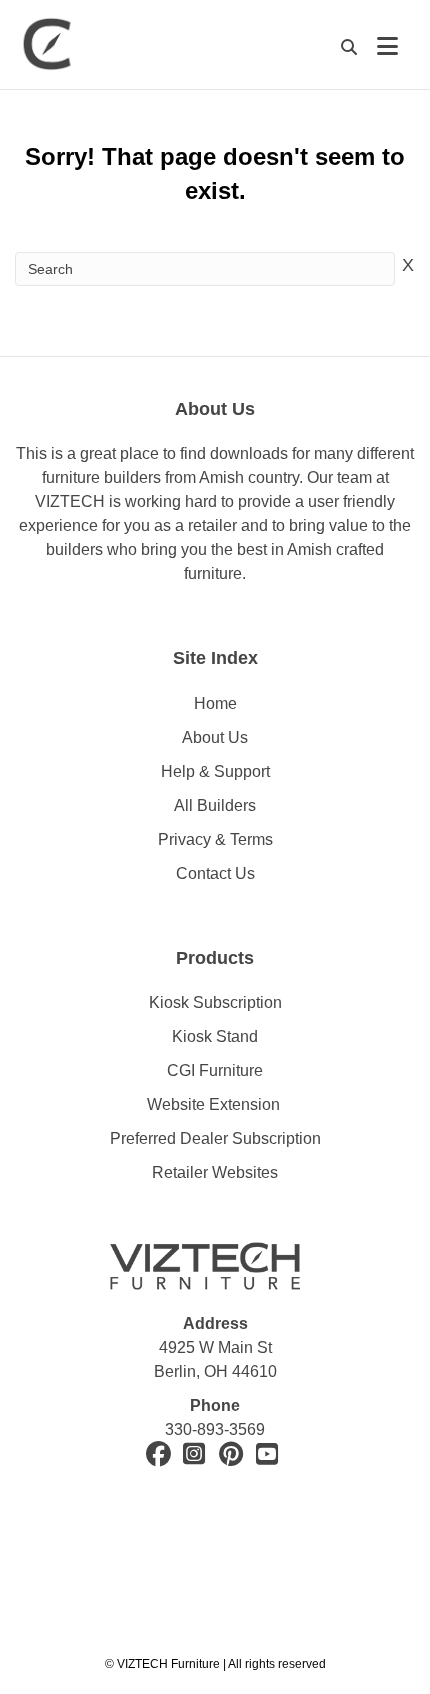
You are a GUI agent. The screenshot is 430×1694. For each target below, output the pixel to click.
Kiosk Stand (215, 1036)
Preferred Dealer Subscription (215, 1138)
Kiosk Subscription (215, 1002)
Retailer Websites (215, 1172)
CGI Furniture (215, 1070)
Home (215, 703)
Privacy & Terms (215, 839)
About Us (215, 737)
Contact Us (215, 873)
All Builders (215, 805)
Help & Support (215, 771)
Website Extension (215, 1104)
